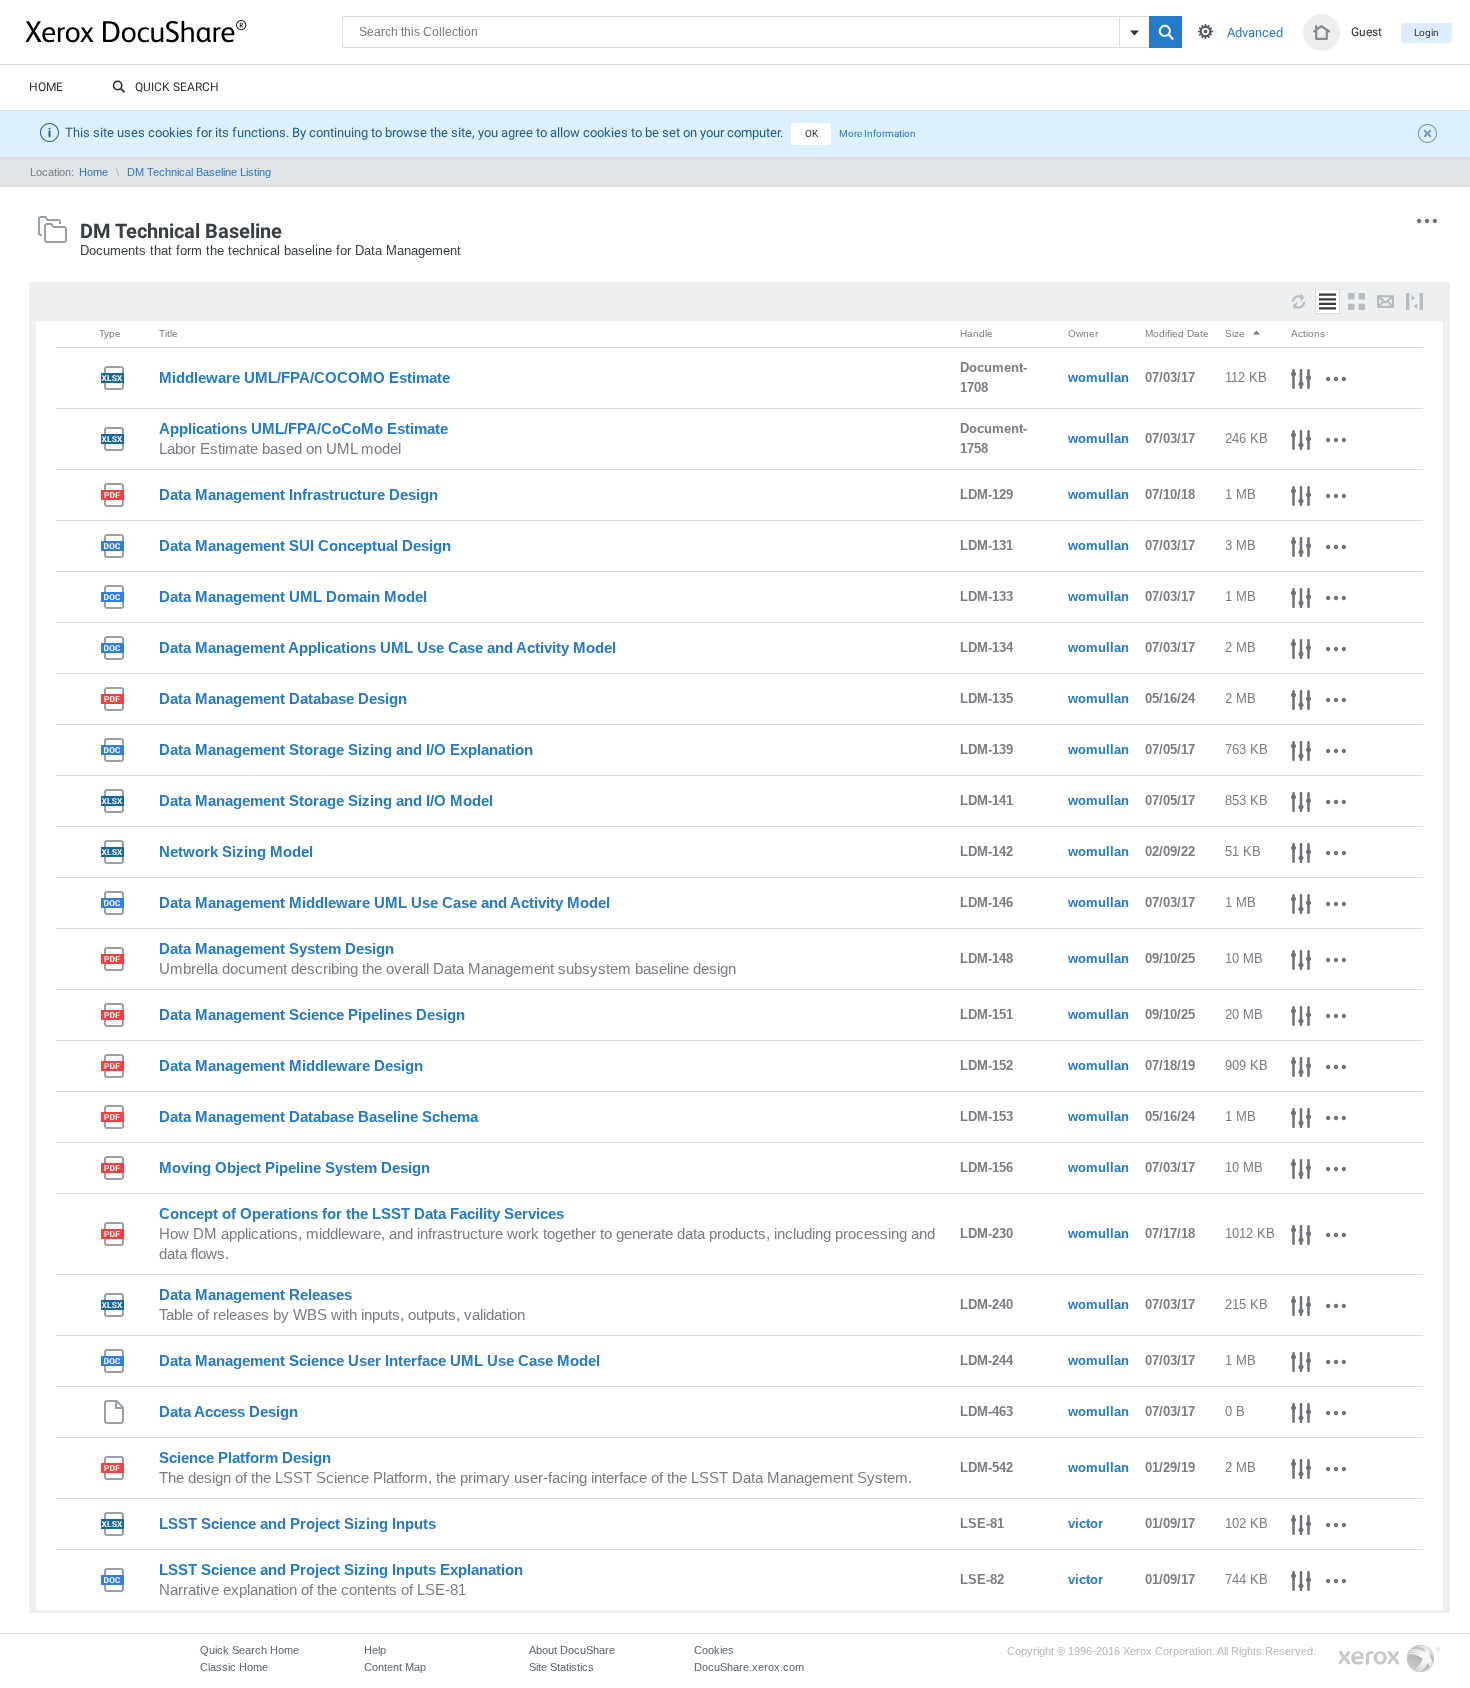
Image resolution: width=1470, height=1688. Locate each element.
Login (1426, 32)
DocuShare (184, 31)
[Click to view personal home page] (1321, 32)
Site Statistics (561, 1667)
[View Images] (1356, 301)
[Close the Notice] (1430, 136)
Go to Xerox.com (1389, 1659)
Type (110, 333)
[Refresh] (1298, 301)
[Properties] (1301, 382)
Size (1236, 333)
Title (168, 333)
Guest (1366, 32)
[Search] (1165, 32)
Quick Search (177, 87)
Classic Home (234, 1667)
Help (375, 1650)
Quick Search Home (249, 1650)
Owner (1083, 333)
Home (46, 87)
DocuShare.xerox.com (749, 1667)
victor (1085, 1523)
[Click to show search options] (1205, 31)
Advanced (1255, 32)
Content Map (395, 1667)
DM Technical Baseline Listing (199, 172)
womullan (1098, 377)
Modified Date (1177, 333)
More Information (877, 133)
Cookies (714, 1650)
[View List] (1327, 301)
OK (811, 133)
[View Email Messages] (1385, 301)
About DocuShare (572, 1650)
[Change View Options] (1414, 301)
